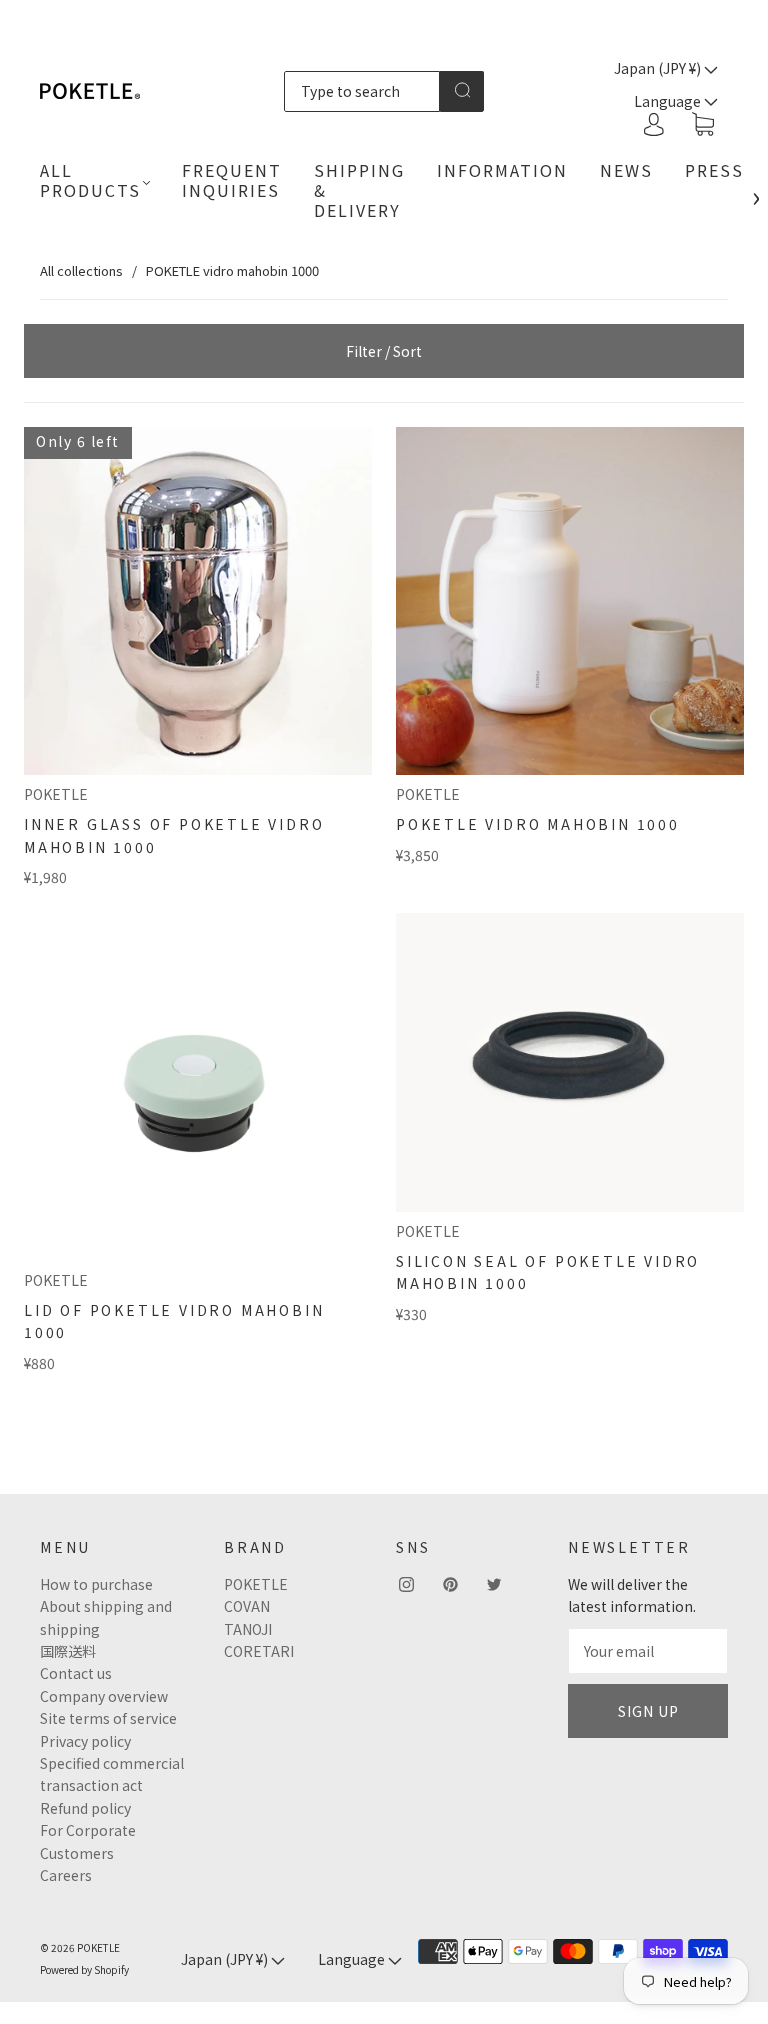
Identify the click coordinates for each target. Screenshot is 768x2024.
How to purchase (96, 1584)
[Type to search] (362, 91)
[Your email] (648, 1651)
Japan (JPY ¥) (659, 68)
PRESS (714, 170)
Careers (66, 1875)
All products (90, 180)
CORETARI (259, 1651)
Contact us (76, 1673)
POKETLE (56, 794)
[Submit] (462, 90)
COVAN (247, 1606)
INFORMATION (502, 170)
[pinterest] (450, 1585)
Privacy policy (85, 1741)
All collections (81, 270)
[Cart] (703, 125)
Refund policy (85, 1808)
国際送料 (68, 1651)
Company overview (104, 1696)
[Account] (654, 124)
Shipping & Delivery (359, 190)
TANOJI (248, 1629)
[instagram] (406, 1585)
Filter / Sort (384, 351)
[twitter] (494, 1585)
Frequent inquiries (232, 180)
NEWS (626, 170)
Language (353, 1959)
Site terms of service (108, 1718)
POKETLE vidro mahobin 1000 (538, 824)
